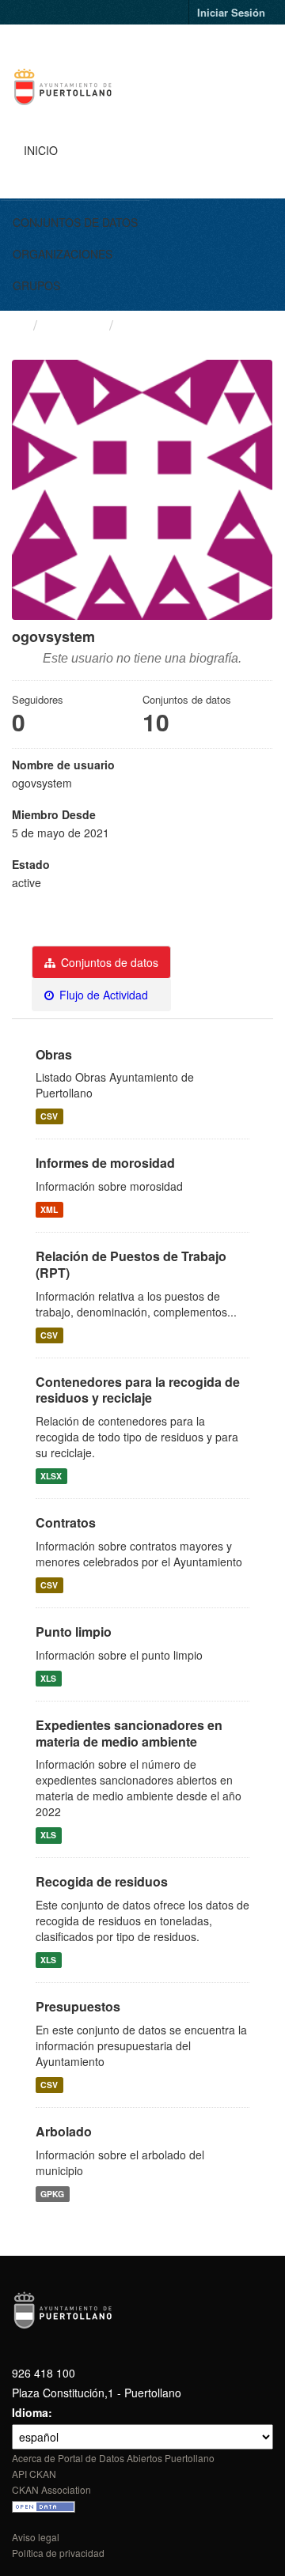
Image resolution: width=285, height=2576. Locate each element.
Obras (54, 1054)
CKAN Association (51, 2489)
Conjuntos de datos (75, 222)
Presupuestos (78, 2006)
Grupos (36, 285)
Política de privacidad (58, 2553)
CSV (49, 1116)
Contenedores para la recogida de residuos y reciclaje (138, 1390)
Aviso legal (36, 2537)
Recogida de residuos (102, 1881)
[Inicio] (19, 324)
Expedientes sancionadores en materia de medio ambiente (129, 1733)
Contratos (66, 1522)
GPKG (52, 2194)
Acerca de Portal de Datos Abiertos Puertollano (113, 2458)
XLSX (51, 1476)
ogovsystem (163, 325)
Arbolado (64, 2131)
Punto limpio (74, 1632)
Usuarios (73, 324)
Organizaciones (63, 254)
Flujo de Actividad (102, 995)
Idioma (30, 2412)
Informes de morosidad (105, 1163)
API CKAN (34, 2474)
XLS (48, 1678)
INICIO (41, 150)
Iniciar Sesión (231, 12)
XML (49, 1209)
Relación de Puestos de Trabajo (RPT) (131, 1264)
